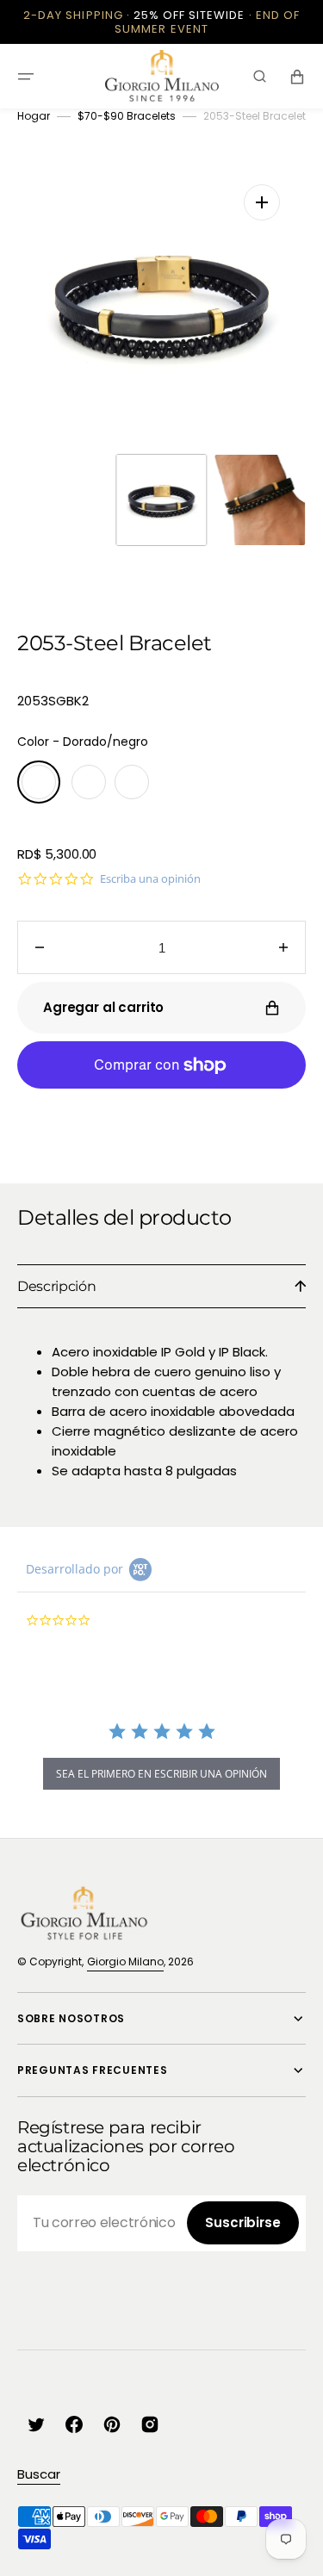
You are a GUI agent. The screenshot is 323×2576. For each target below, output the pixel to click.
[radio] (39, 782)
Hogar (34, 116)
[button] (26, 77)
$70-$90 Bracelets (127, 116)
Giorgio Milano (125, 1961)
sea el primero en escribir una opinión (161, 1774)
